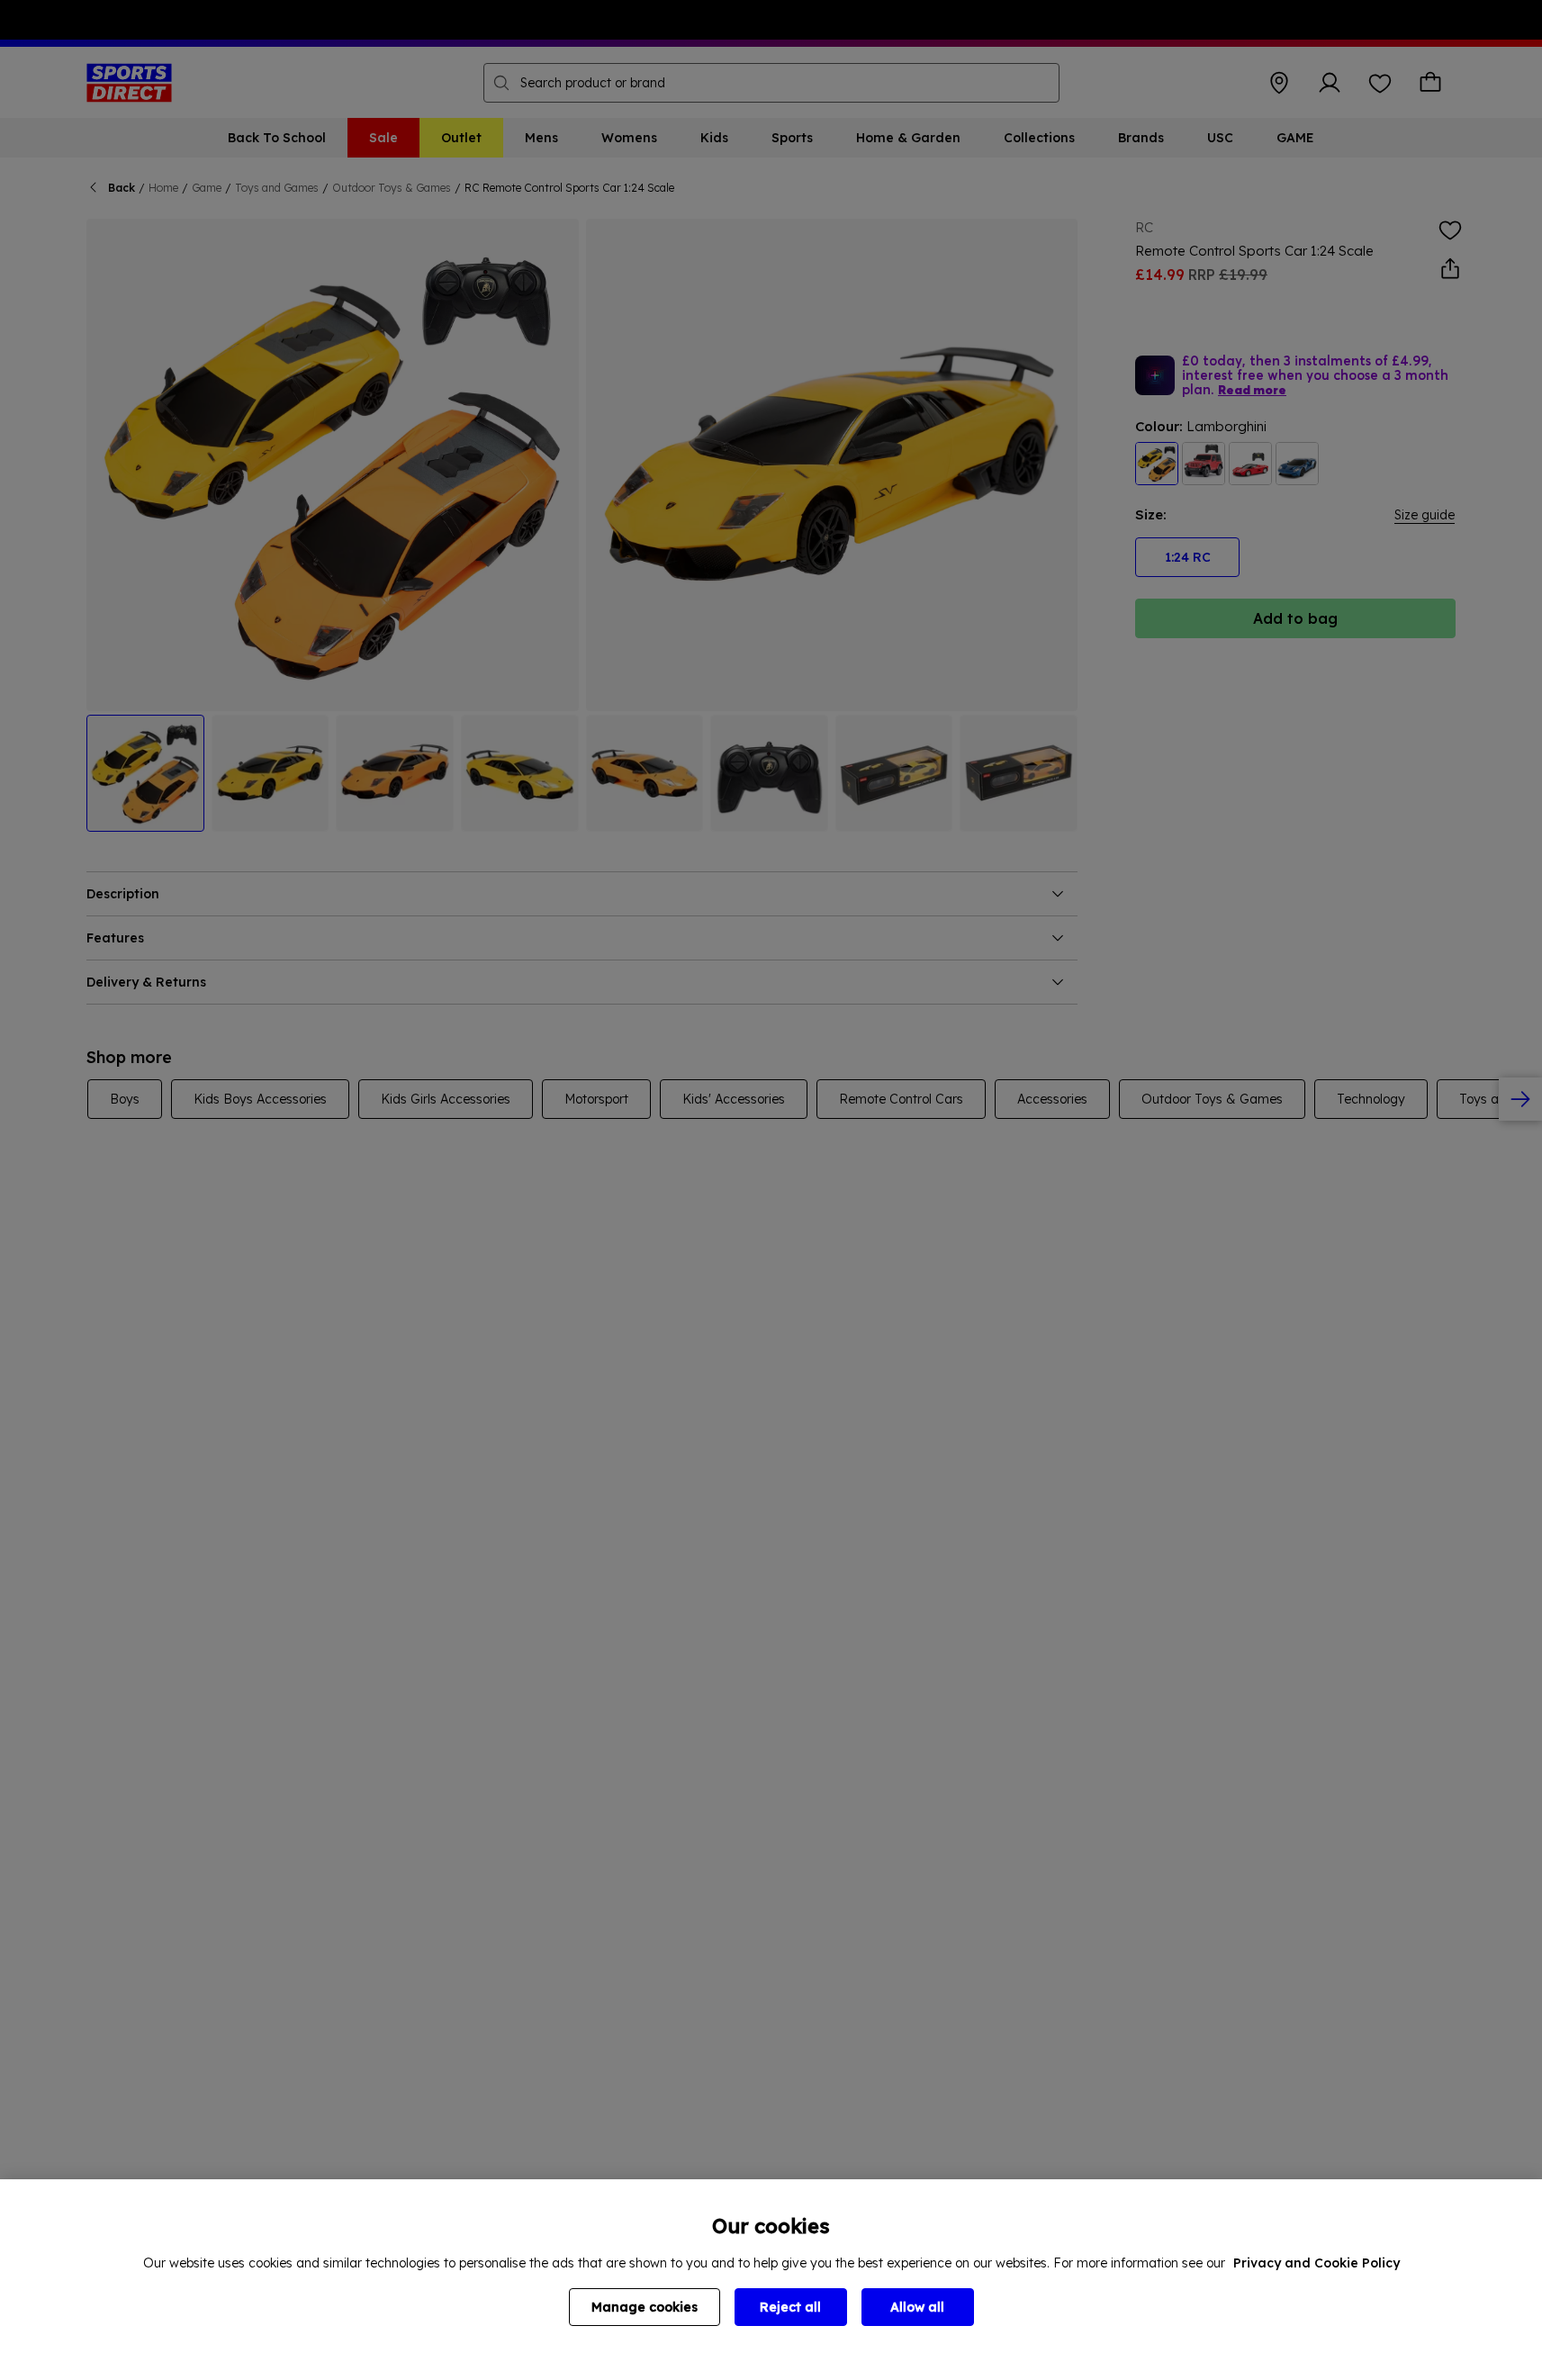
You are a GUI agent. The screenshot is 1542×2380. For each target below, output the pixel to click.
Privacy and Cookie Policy (1317, 2263)
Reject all (790, 2307)
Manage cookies (645, 2307)
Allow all (917, 2307)
